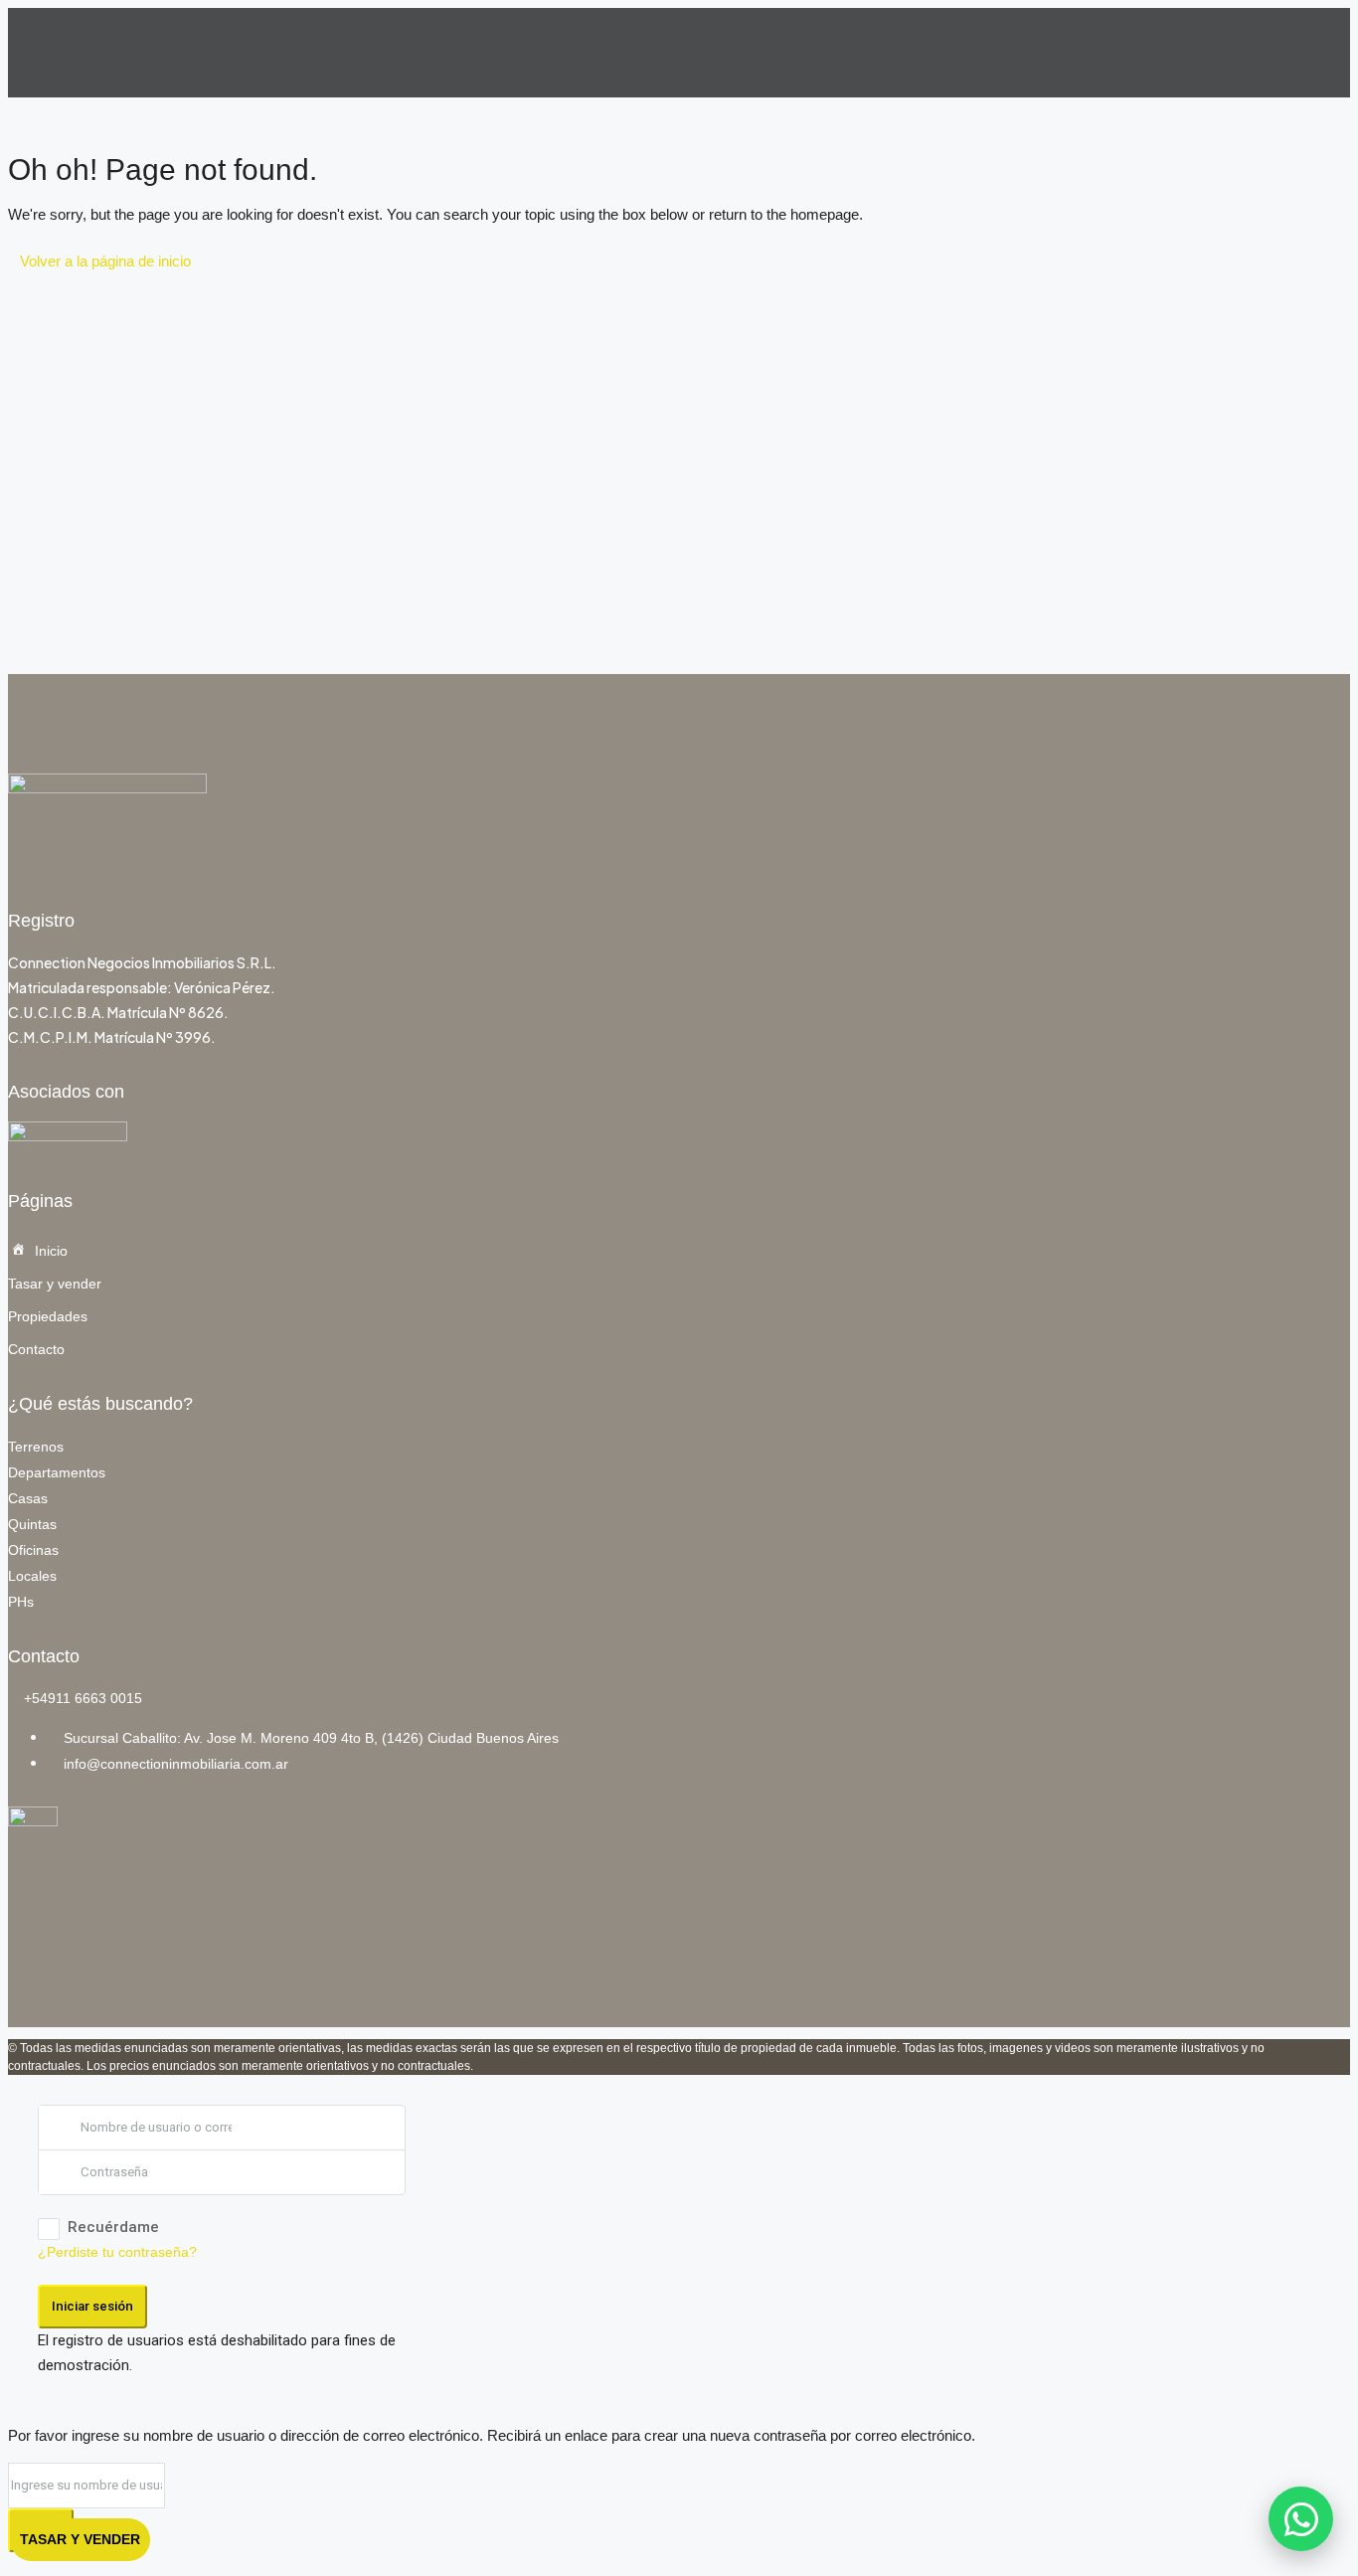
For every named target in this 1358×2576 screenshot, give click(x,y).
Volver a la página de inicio (105, 261)
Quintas (32, 1524)
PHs (21, 1602)
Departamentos (57, 1472)
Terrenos (36, 1447)
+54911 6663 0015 (83, 1698)
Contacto (36, 1349)
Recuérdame (113, 2227)
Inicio (51, 1251)
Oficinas (33, 1550)
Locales (32, 1576)
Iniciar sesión (92, 2306)
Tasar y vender (55, 1284)
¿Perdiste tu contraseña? (117, 2252)
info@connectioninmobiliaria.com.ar (176, 1764)
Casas (28, 1498)
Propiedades (48, 1316)
